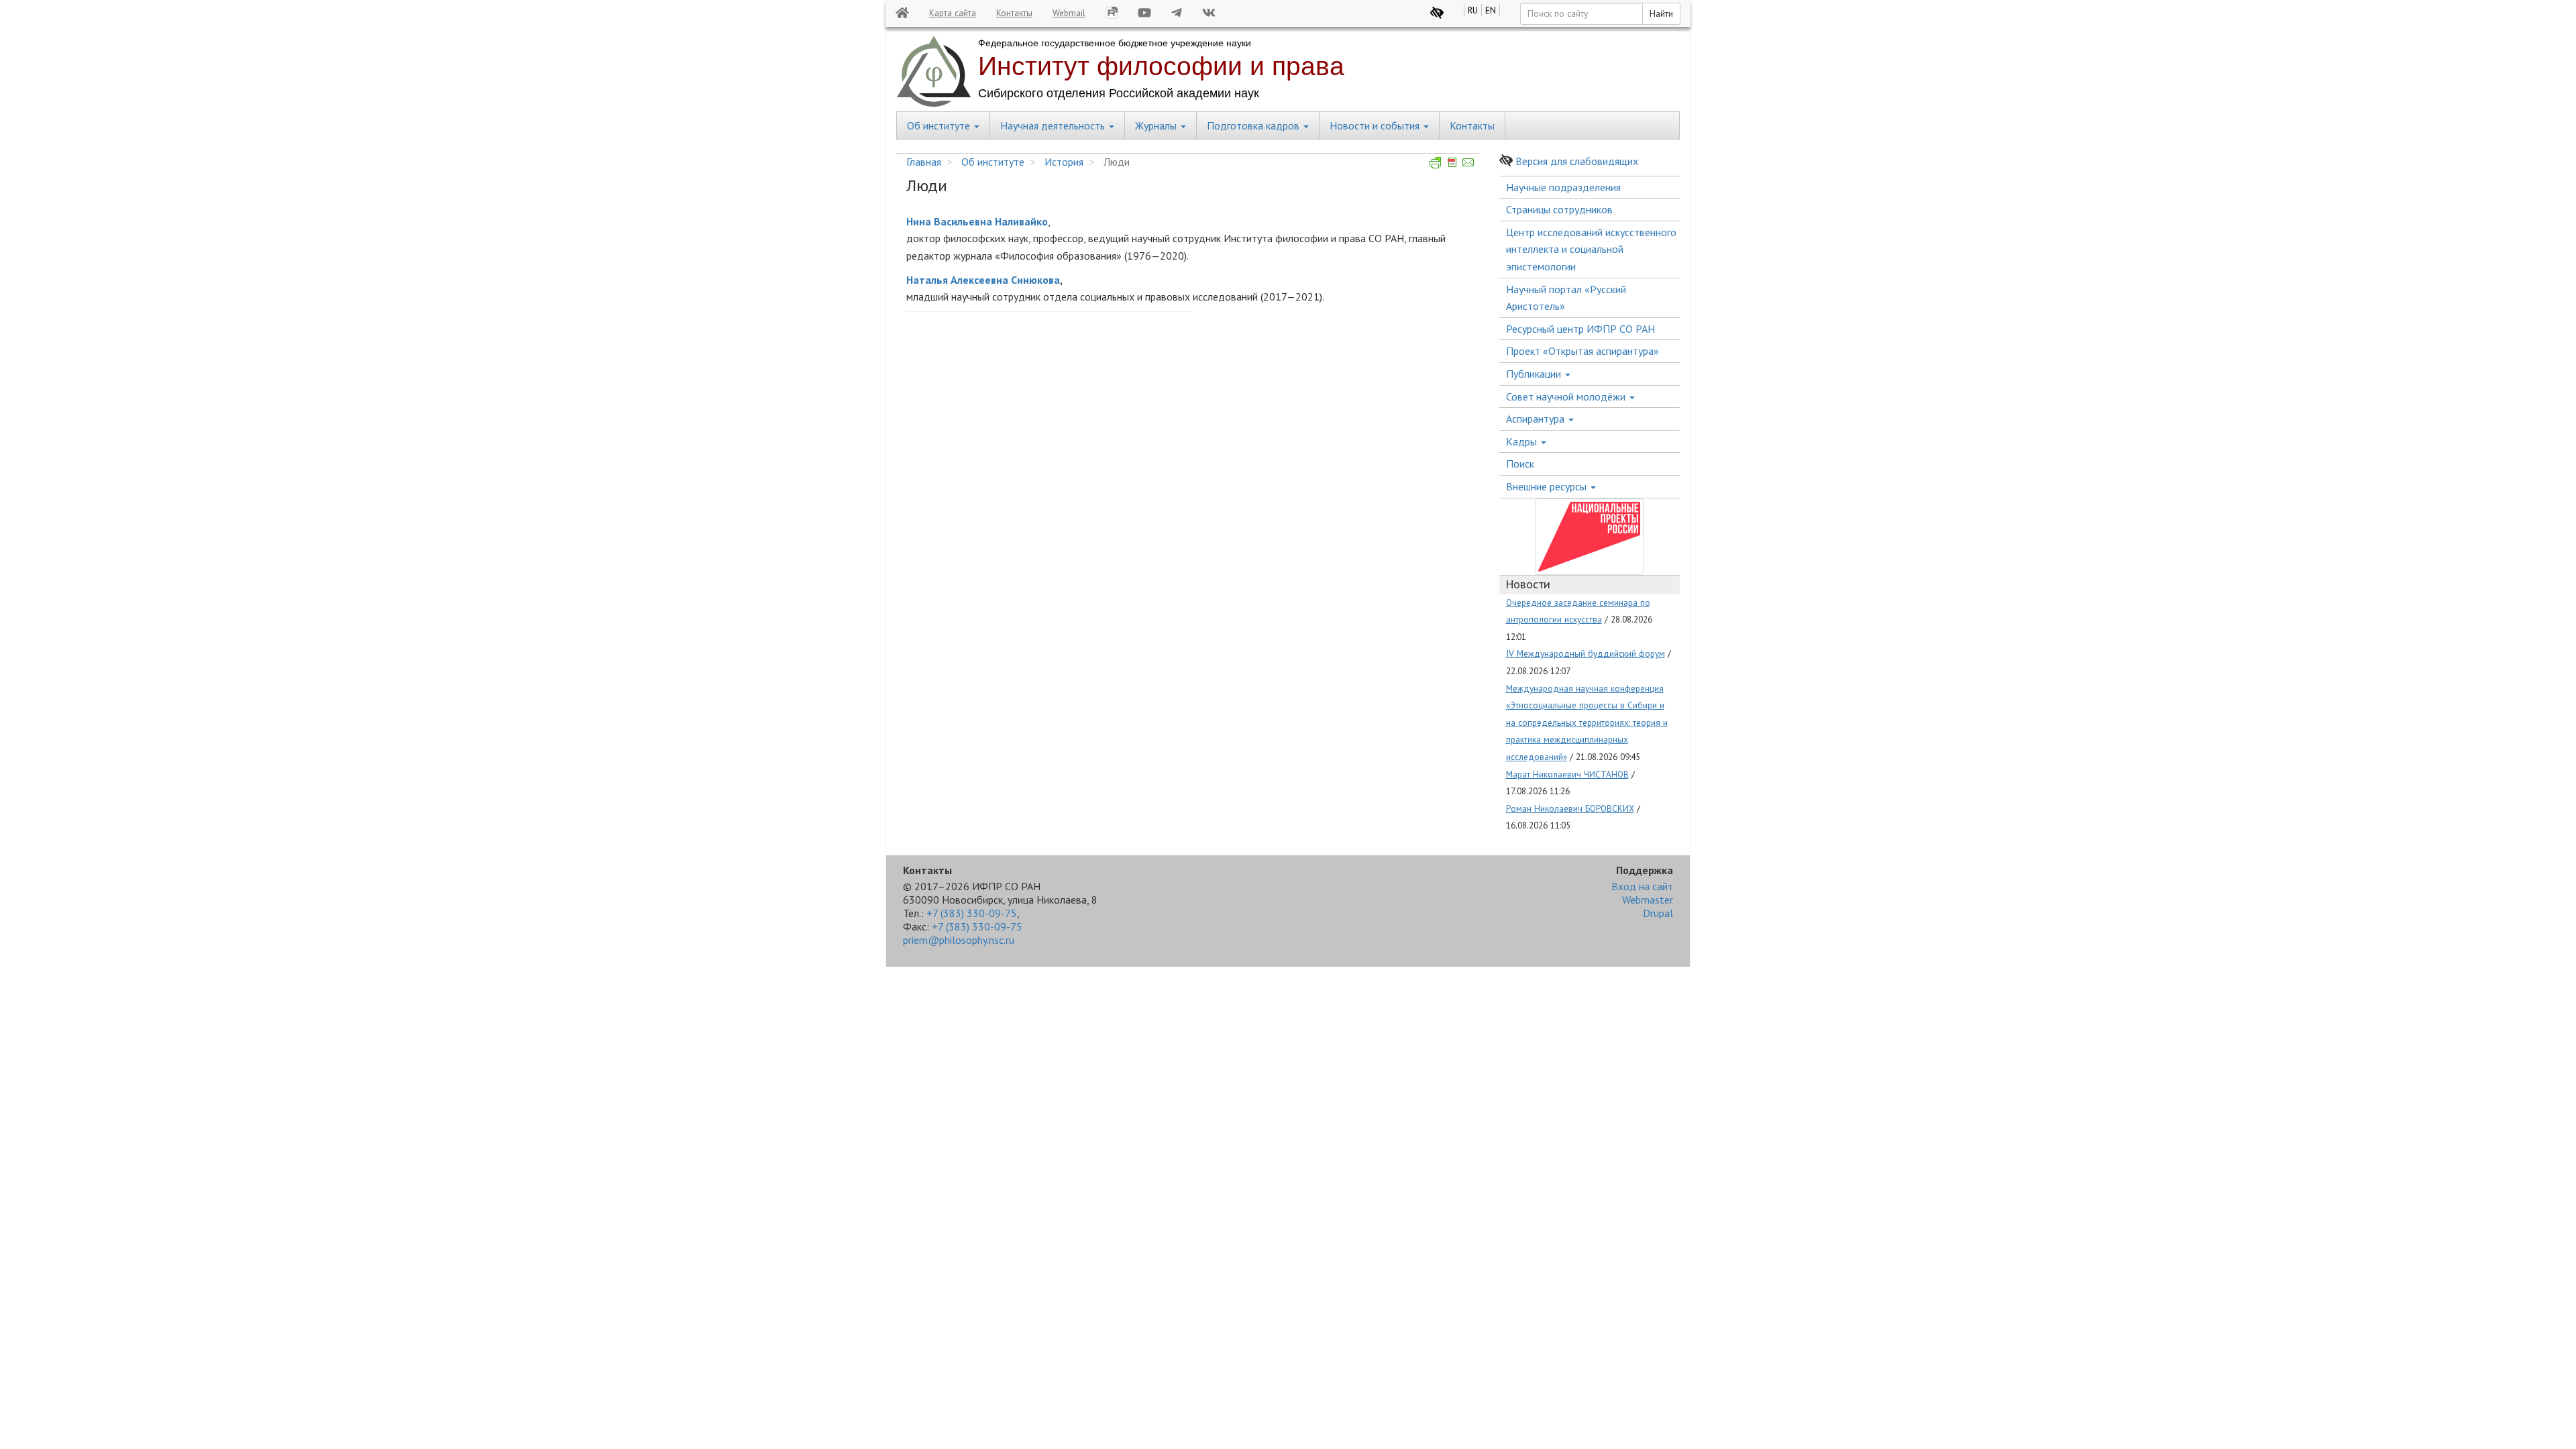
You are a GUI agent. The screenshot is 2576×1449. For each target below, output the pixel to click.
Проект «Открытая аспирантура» (1582, 351)
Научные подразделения (1563, 187)
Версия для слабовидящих (1577, 161)
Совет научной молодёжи (1567, 396)
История (1064, 162)
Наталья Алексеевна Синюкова (983, 280)
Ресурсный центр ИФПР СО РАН (1580, 329)
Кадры (1523, 441)
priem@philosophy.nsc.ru (959, 940)
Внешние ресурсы (1548, 486)
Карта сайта (953, 13)
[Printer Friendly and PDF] (1452, 162)
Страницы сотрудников (1559, 209)
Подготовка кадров (1254, 125)
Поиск (1520, 464)
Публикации (1535, 374)
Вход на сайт (1642, 886)
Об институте (940, 125)
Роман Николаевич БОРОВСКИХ (1570, 808)
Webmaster (1648, 900)
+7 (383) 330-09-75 (972, 913)
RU (1473, 10)
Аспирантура (1537, 419)
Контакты (1014, 13)
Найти (1661, 13)
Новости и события (1376, 125)
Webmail (1069, 13)
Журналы (1157, 125)
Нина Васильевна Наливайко (977, 221)
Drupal (1658, 913)
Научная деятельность (1054, 125)
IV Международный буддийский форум (1586, 653)
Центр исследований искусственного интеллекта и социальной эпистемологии (1591, 249)
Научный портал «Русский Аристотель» (1566, 298)
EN (1491, 10)
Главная (924, 162)
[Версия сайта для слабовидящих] (1437, 13)
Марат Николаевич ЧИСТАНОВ (1567, 774)
